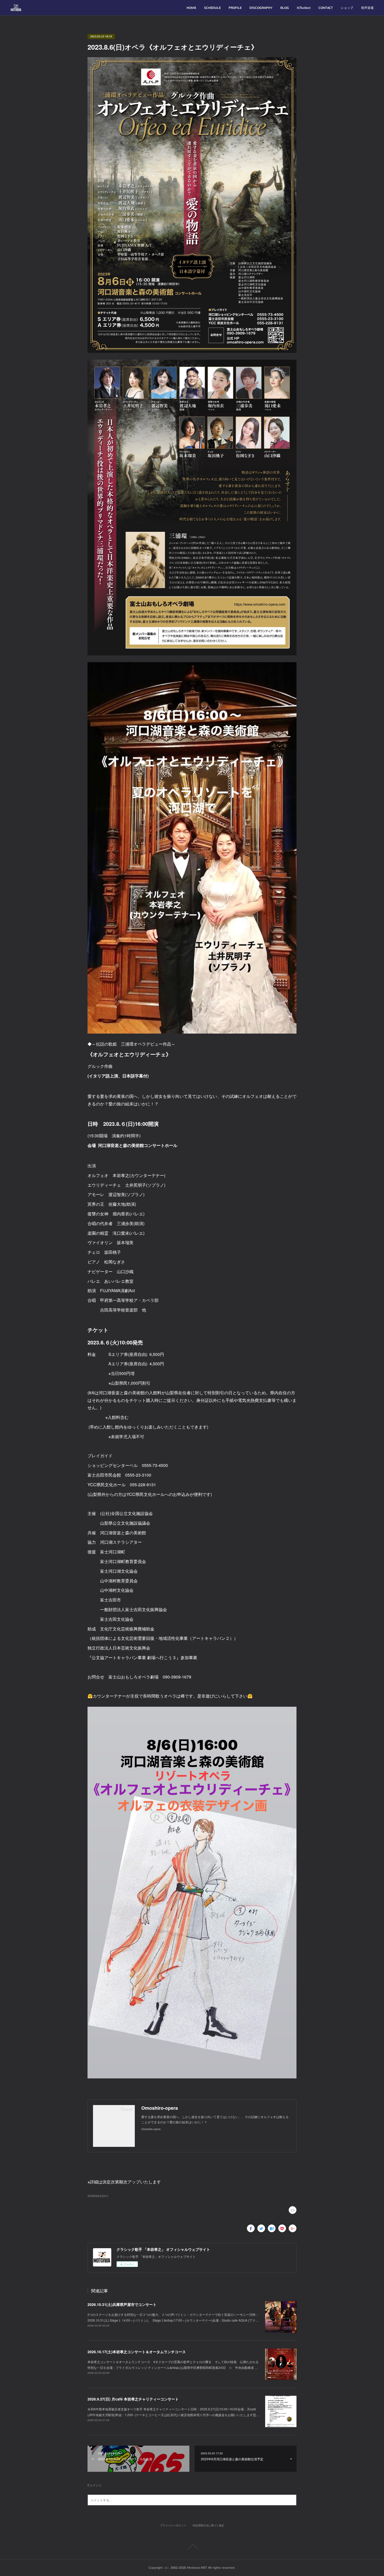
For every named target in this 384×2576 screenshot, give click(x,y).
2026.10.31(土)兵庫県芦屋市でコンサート (122, 2304)
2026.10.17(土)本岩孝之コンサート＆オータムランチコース (137, 2352)
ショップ (347, 8)
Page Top (192, 2547)
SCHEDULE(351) (98, 2196)
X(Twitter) (304, 8)
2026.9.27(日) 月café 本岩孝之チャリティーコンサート (133, 2399)
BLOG (285, 8)
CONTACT (326, 8)
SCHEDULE (212, 8)
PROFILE (235, 8)
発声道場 (367, 8)
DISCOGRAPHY (261, 8)
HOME (191, 8)
